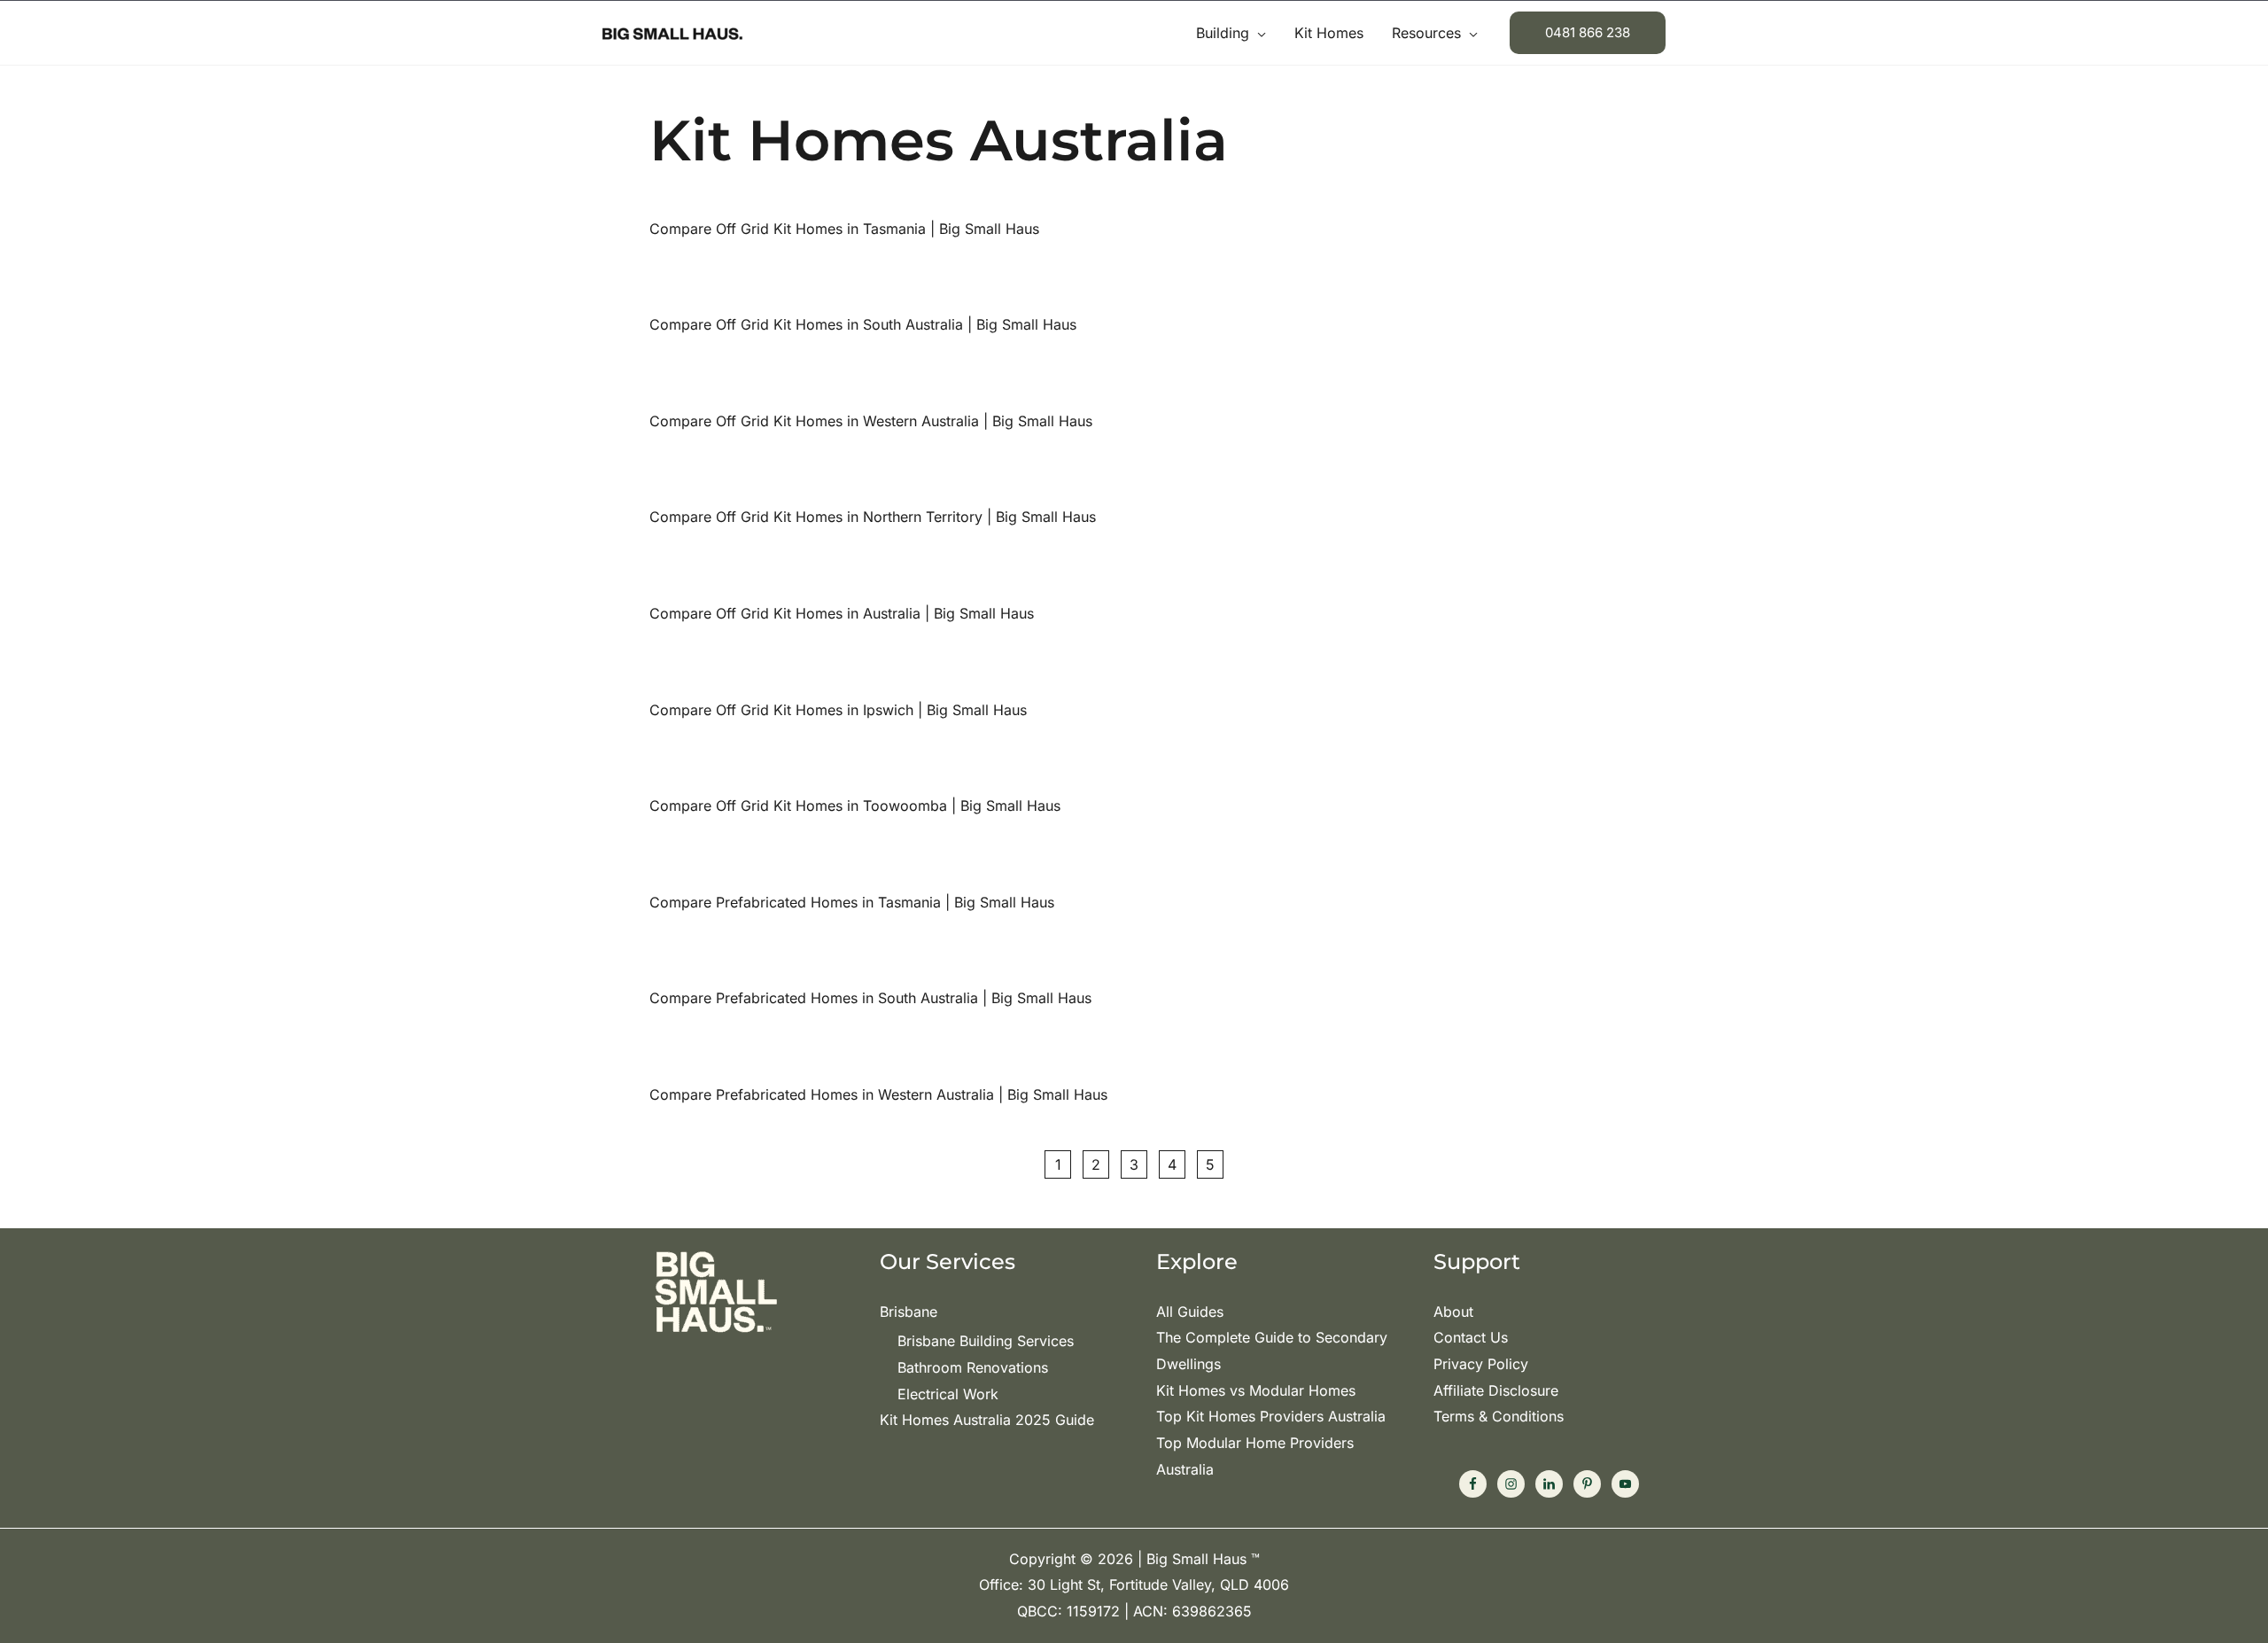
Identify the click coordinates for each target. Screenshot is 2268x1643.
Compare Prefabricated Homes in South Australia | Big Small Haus (870, 998)
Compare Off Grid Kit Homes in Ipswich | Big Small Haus (838, 710)
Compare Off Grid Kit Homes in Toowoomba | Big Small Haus (855, 806)
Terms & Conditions (1499, 1416)
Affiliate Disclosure (1496, 1390)
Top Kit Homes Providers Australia (1271, 1416)
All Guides (1190, 1312)
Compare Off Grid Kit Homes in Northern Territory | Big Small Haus (873, 517)
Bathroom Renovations (973, 1367)
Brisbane (909, 1312)
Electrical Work (948, 1394)
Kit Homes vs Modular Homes (1256, 1390)
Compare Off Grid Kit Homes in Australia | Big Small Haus (842, 613)
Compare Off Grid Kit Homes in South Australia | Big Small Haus (863, 324)
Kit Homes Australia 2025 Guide (987, 1420)
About (1453, 1312)
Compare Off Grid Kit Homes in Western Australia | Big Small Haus (871, 421)
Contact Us (1471, 1337)
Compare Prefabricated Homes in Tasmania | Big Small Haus (852, 902)
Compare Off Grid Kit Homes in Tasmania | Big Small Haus (844, 229)
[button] (1258, 33)
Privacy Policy (1481, 1364)
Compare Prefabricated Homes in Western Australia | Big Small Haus (878, 1094)
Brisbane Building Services (986, 1341)
